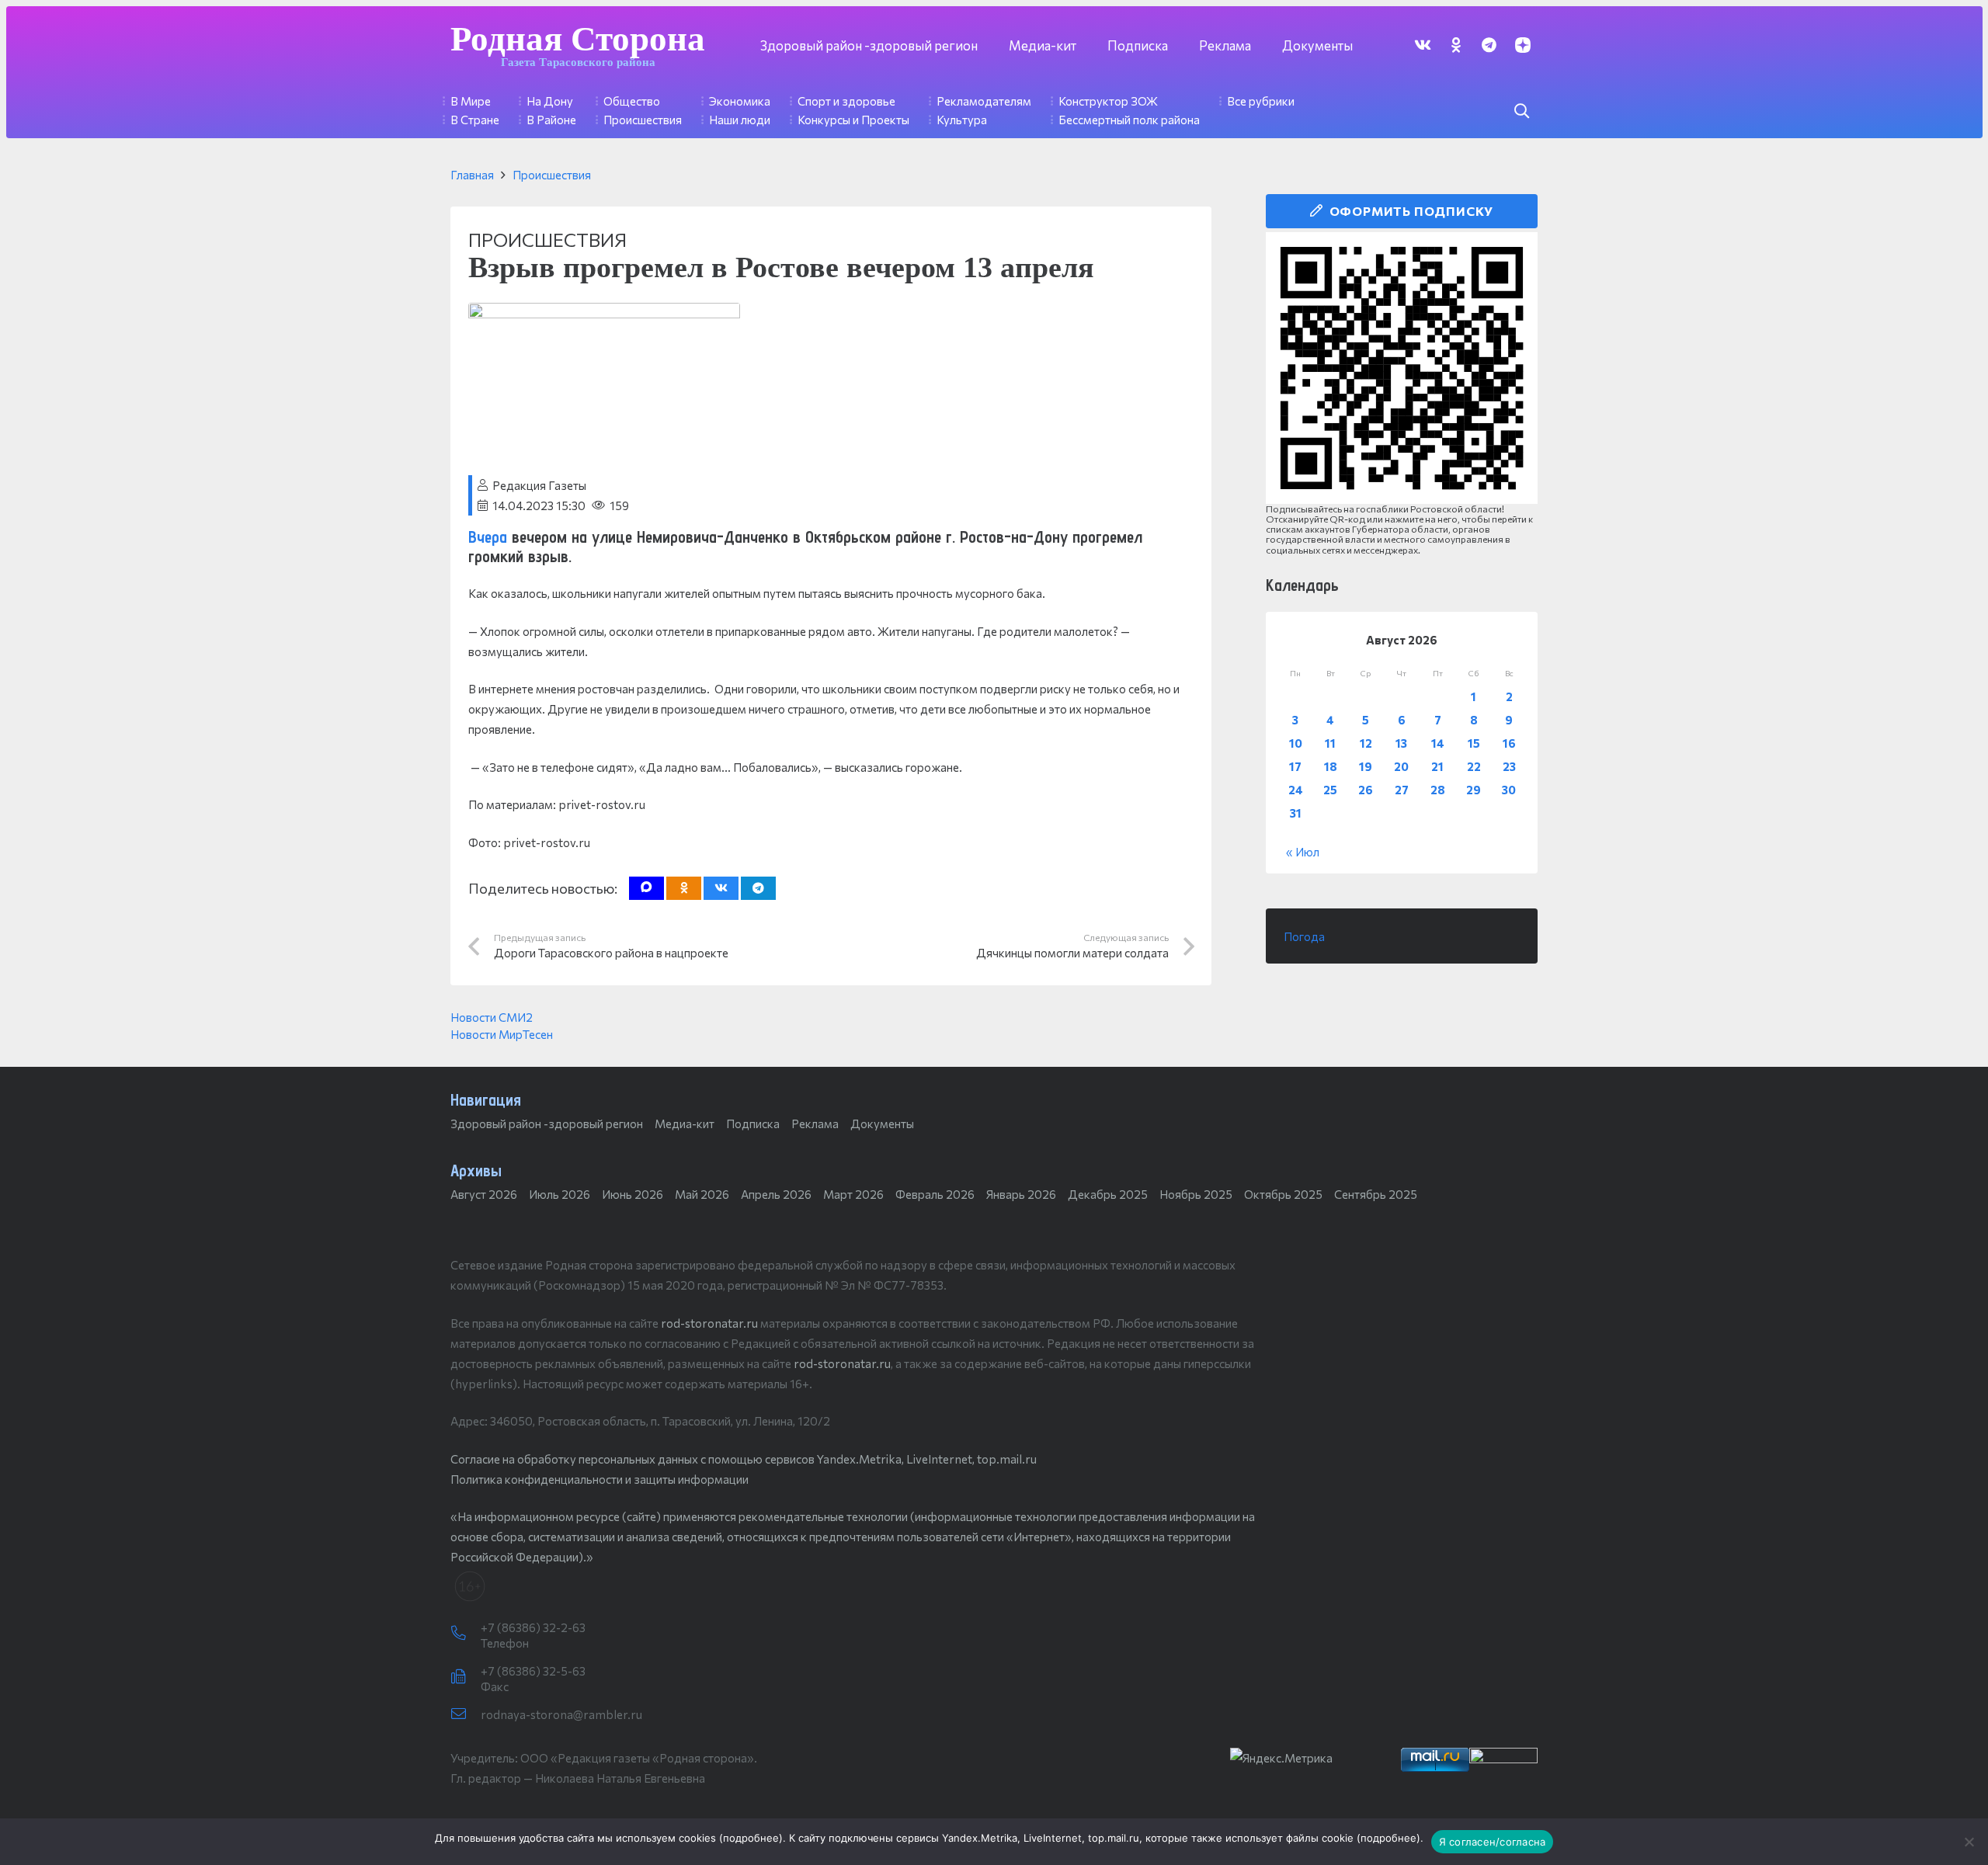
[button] (1521, 111)
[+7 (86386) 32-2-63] (466, 1634)
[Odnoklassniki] (1456, 45)
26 (1366, 790)
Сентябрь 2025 (1376, 1194)
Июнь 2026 (633, 1194)
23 (1509, 766)
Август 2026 (484, 1194)
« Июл (1303, 852)
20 (1401, 766)
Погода (1304, 936)
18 (1331, 766)
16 (1509, 743)
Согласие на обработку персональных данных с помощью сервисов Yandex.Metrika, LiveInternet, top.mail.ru (744, 1459)
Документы (882, 1124)
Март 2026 (853, 1194)
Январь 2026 (1021, 1194)
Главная (472, 175)
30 (1509, 790)
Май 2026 (702, 1194)
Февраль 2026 (935, 1194)
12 (1366, 743)
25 (1330, 790)
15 (1474, 743)
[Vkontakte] (1422, 45)
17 (1295, 766)
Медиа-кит (685, 1124)
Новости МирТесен (502, 1034)
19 (1366, 766)
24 (1296, 790)
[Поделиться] (721, 888)
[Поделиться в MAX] (646, 888)
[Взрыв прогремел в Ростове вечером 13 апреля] (604, 313)
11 (1330, 743)
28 (1438, 790)
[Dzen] (1522, 45)
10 (1296, 743)
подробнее (751, 1838)
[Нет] (1969, 1842)
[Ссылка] (1402, 368)
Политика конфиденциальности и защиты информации (600, 1479)
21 (1437, 766)
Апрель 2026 (776, 1194)
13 (1401, 743)
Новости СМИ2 (492, 1017)
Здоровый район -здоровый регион (547, 1124)
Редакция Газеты (539, 485)
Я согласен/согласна (1493, 1842)
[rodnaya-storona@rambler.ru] (466, 1714)
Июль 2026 (560, 1194)
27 (1402, 790)
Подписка (753, 1124)
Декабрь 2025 (1108, 1194)
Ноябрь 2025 (1196, 1194)
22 (1474, 766)
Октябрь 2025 (1283, 1194)
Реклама (815, 1124)
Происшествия (552, 175)
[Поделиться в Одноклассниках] (684, 888)
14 (1438, 743)
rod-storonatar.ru (709, 1323)
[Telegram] (1489, 45)
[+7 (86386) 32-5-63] (466, 1677)
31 (1296, 813)
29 (1474, 790)
